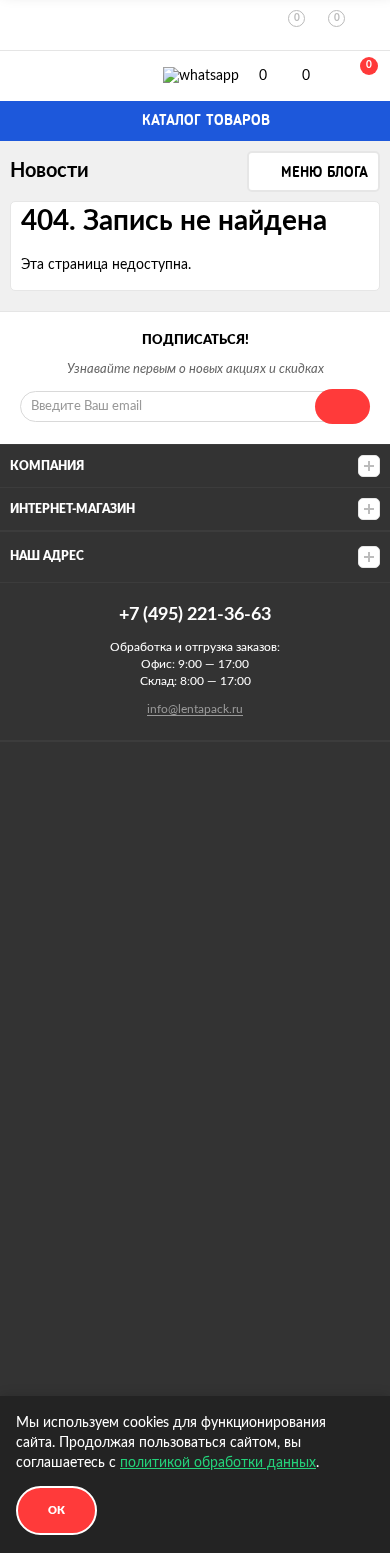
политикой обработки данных (218, 1463)
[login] (370, 26)
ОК (56, 1510)
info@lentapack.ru (195, 709)
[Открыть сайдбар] (22, 25)
